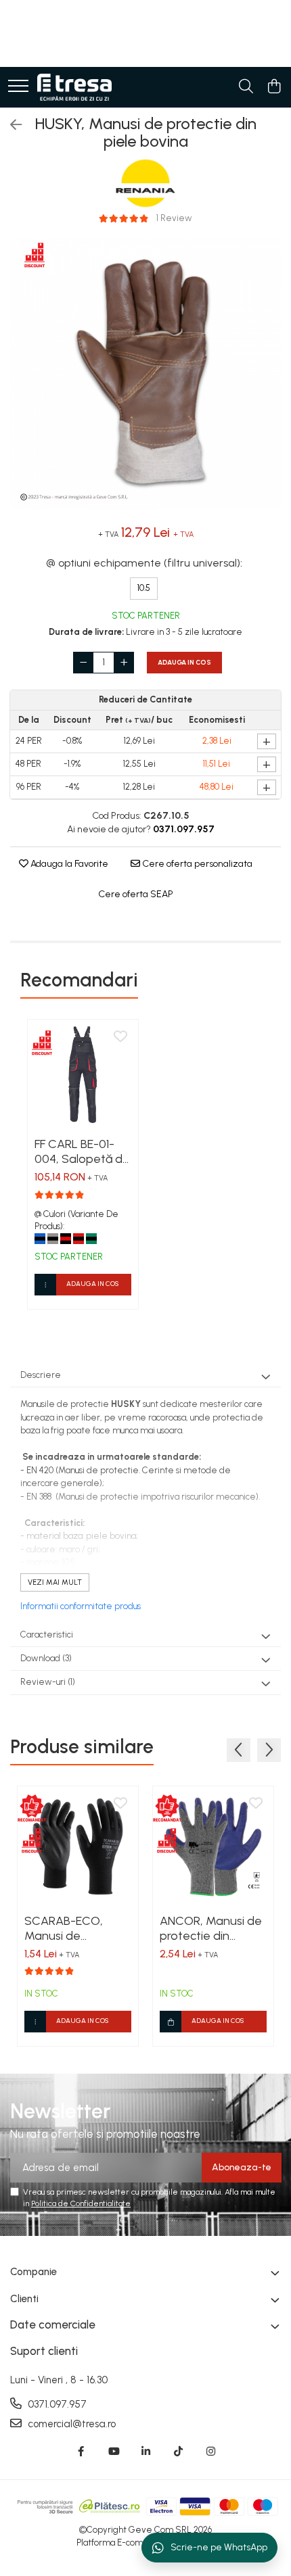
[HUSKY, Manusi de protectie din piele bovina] (145, 374)
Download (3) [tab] (46, 1658)
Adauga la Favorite (68, 864)
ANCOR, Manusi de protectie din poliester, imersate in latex (211, 1928)
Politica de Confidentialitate (81, 2203)
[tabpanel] (145, 374)
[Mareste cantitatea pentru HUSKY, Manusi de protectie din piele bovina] (124, 663)
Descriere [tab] (41, 1375)
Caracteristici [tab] (47, 1635)
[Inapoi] (10, 125)
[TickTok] (178, 2452)
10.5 (144, 588)
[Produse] (18, 87)
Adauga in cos (184, 662)
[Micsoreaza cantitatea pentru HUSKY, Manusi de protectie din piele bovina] (83, 663)
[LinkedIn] (146, 2452)
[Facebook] (81, 2452)
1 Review (174, 218)
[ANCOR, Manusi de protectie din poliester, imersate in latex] (213, 1846)
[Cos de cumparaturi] (274, 87)
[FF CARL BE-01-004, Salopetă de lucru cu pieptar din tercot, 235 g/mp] (83, 1075)
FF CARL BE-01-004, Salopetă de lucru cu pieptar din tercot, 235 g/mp (82, 1151)
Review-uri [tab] (48, 1682)
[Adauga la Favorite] (120, 1037)
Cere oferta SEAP (136, 894)
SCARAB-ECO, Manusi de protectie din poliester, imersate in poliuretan (75, 1928)
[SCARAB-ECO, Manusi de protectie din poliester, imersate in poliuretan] (78, 1846)
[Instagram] (211, 2452)
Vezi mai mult (55, 1582)
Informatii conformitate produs (81, 1606)
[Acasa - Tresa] (74, 87)
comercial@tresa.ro (70, 2424)
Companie (33, 2272)
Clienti (24, 2299)
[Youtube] (113, 2452)
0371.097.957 (56, 2404)
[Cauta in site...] (246, 87)
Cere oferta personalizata (196, 864)
